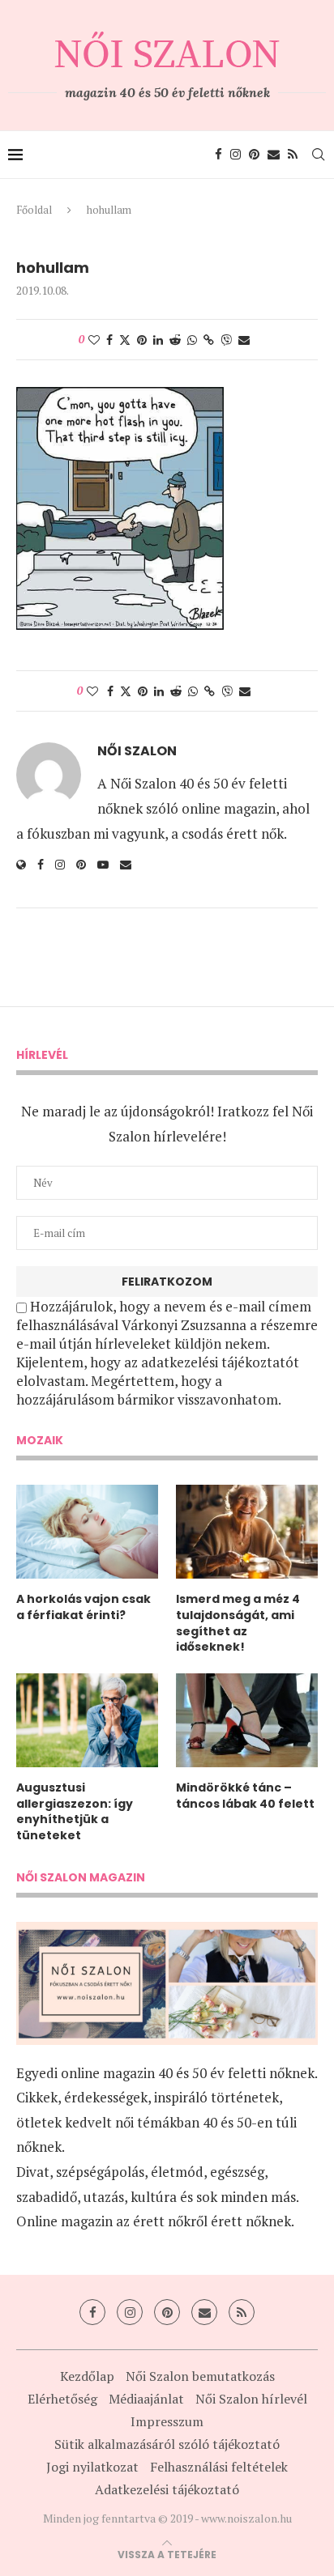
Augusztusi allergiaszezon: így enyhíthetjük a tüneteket (75, 1812)
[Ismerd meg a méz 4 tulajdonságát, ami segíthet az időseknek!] (247, 1532)
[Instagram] (236, 155)
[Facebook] (218, 155)
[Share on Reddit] (175, 340)
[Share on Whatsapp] (192, 340)
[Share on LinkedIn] (158, 340)
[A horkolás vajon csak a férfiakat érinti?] (87, 1532)
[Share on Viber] (226, 340)
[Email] (274, 155)
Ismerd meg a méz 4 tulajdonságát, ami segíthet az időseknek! (238, 1623)
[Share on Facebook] (109, 340)
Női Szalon (137, 751)
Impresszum (167, 2421)
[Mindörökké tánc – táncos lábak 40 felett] (247, 1721)
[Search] (318, 155)
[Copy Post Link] (209, 340)
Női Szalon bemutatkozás (200, 2376)
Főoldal (34, 210)
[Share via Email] (244, 340)
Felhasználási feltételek (219, 2467)
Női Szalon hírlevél (251, 2399)
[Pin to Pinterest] (142, 340)
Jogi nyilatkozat (92, 2467)
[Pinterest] (254, 155)
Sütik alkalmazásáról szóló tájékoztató (167, 2444)
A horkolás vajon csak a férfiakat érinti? (83, 1607)
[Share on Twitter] (125, 340)
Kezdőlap (87, 2376)
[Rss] (293, 155)
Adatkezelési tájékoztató (167, 2489)
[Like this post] (94, 340)
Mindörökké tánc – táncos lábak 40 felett (245, 1796)
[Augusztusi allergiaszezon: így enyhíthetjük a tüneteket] (87, 1721)
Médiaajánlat (146, 2399)
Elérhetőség (62, 2399)
